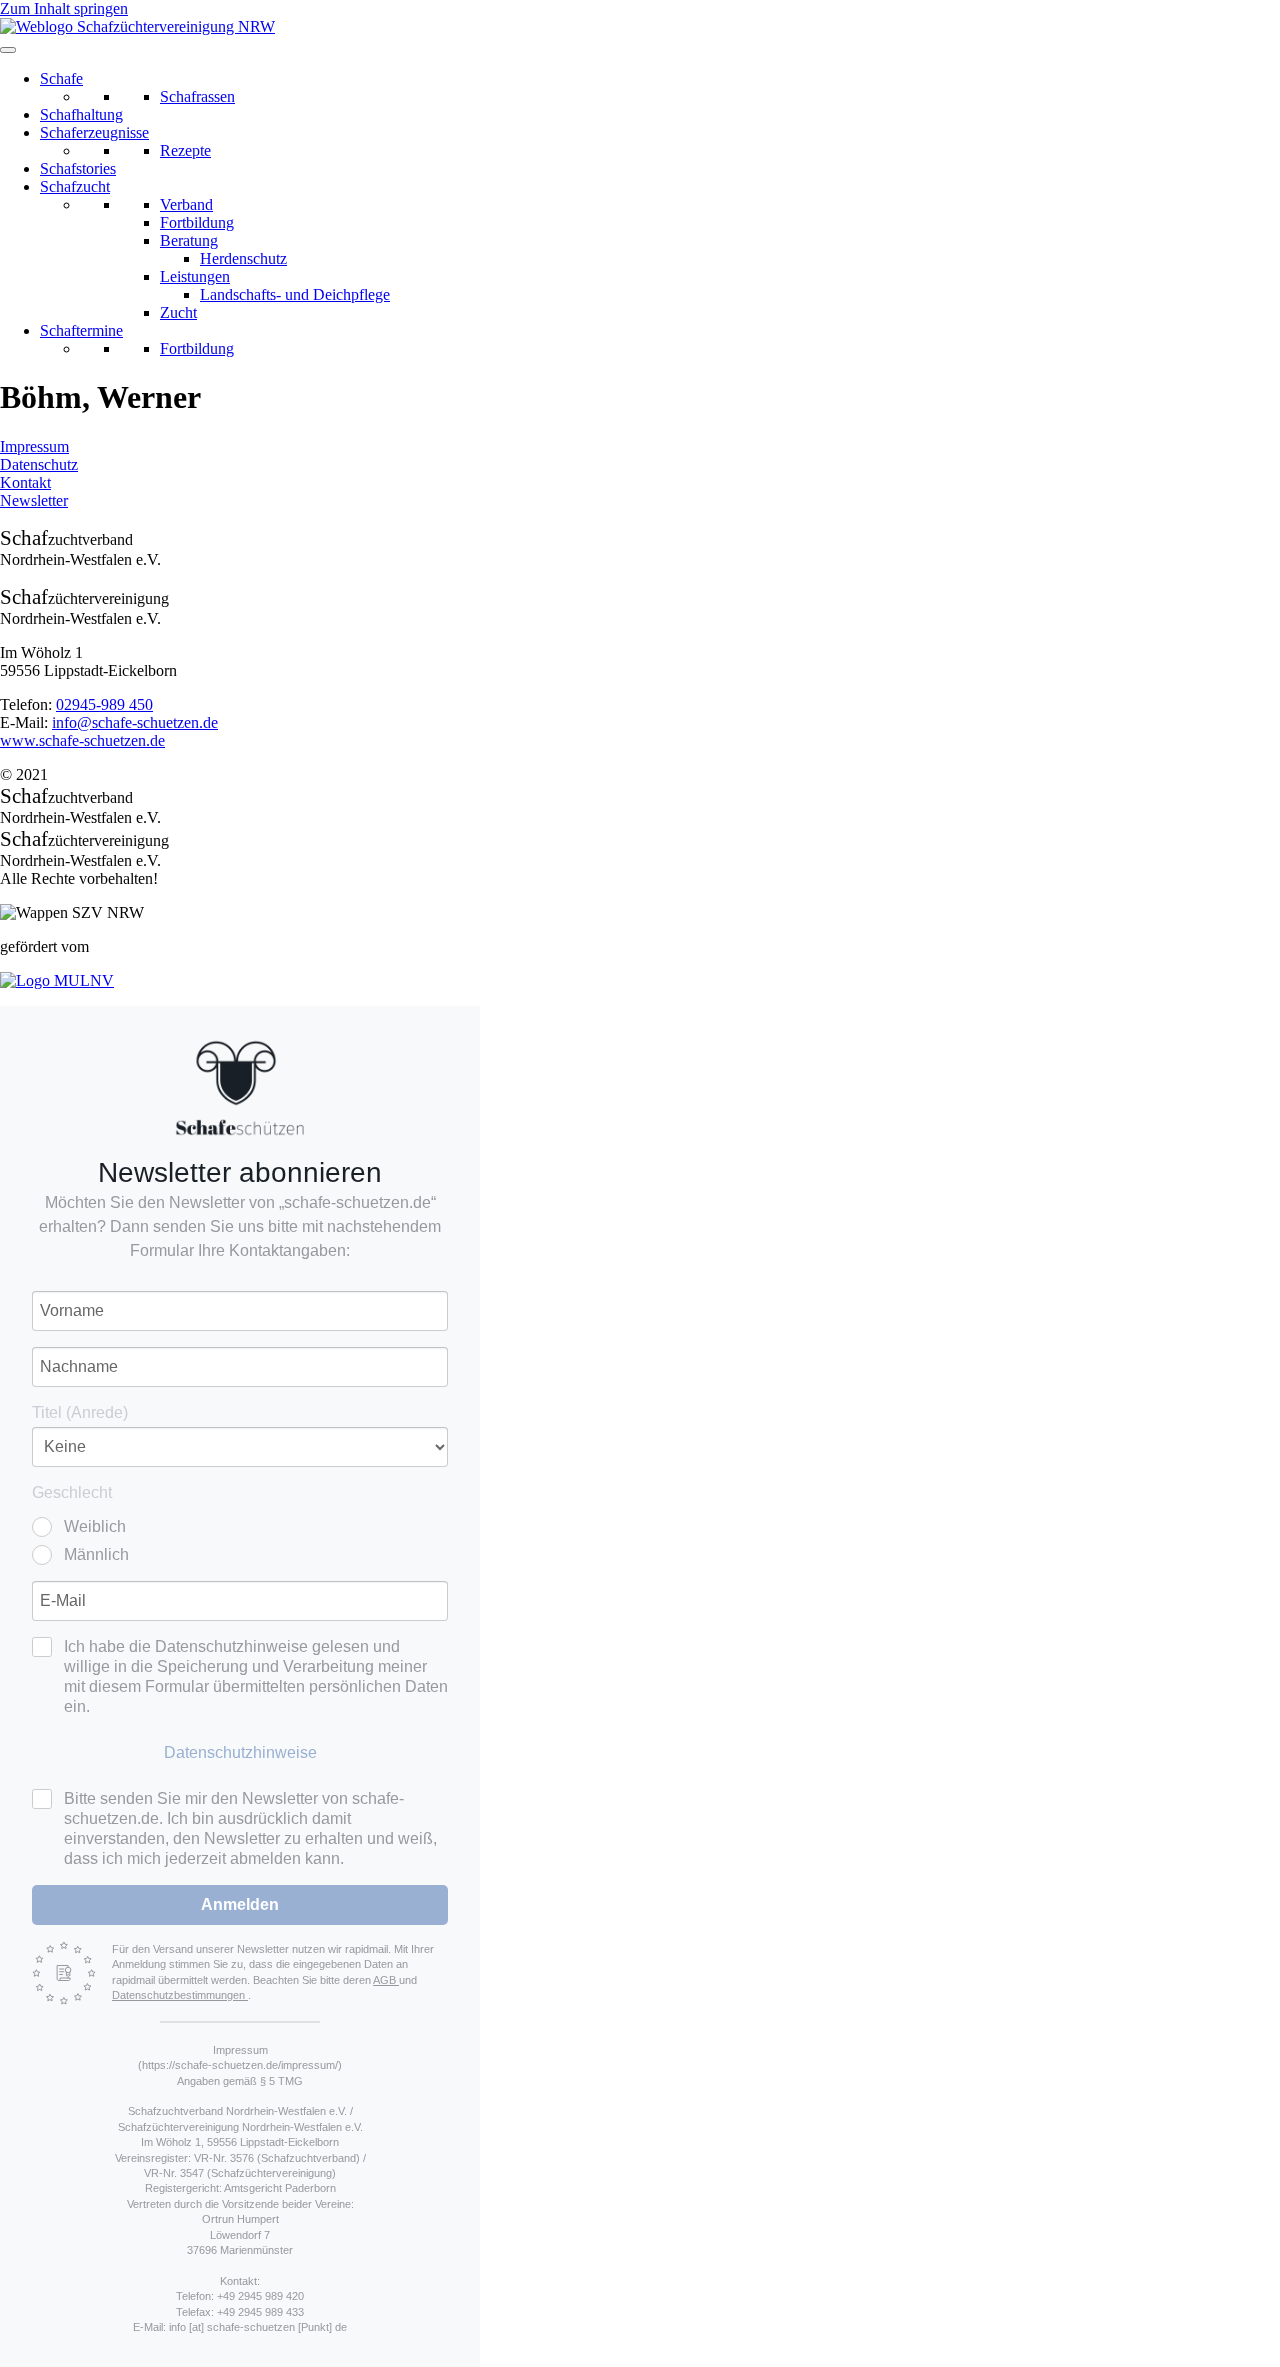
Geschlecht (72, 1492)
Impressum (34, 446)
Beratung (189, 240)
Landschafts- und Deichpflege (295, 294)
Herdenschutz (243, 258)
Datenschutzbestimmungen (180, 1995)
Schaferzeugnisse (94, 132)
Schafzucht (75, 186)
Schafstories (78, 168)
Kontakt (25, 482)
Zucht (178, 312)
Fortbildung (197, 222)
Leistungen (195, 276)
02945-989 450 (104, 704)
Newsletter (34, 500)
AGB (386, 1980)
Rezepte (185, 150)
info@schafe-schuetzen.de (135, 722)
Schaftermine (81, 330)
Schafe (61, 78)
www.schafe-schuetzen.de (82, 740)
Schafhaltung (81, 114)
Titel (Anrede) (80, 1412)
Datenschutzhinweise (240, 1752)
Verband (186, 204)
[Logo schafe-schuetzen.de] (240, 1088)
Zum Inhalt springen (64, 8)
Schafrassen (197, 96)
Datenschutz (39, 464)
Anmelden (240, 1904)
